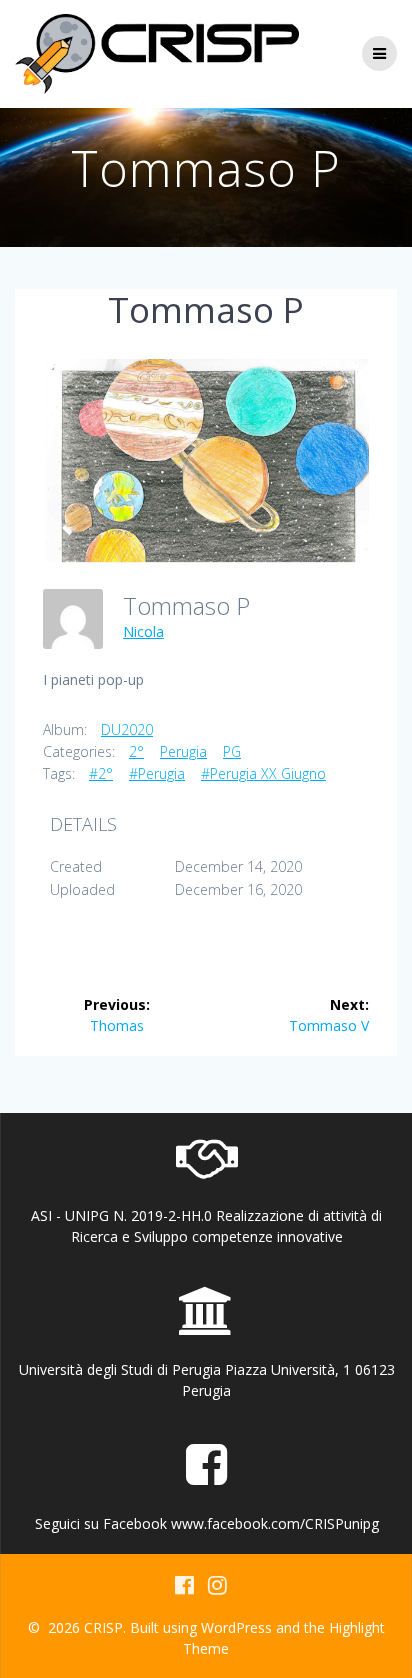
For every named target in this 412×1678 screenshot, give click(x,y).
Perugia (183, 751)
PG (232, 751)
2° (136, 751)
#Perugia (157, 773)
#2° (101, 773)
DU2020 (127, 729)
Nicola (143, 631)
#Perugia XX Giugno (263, 773)
